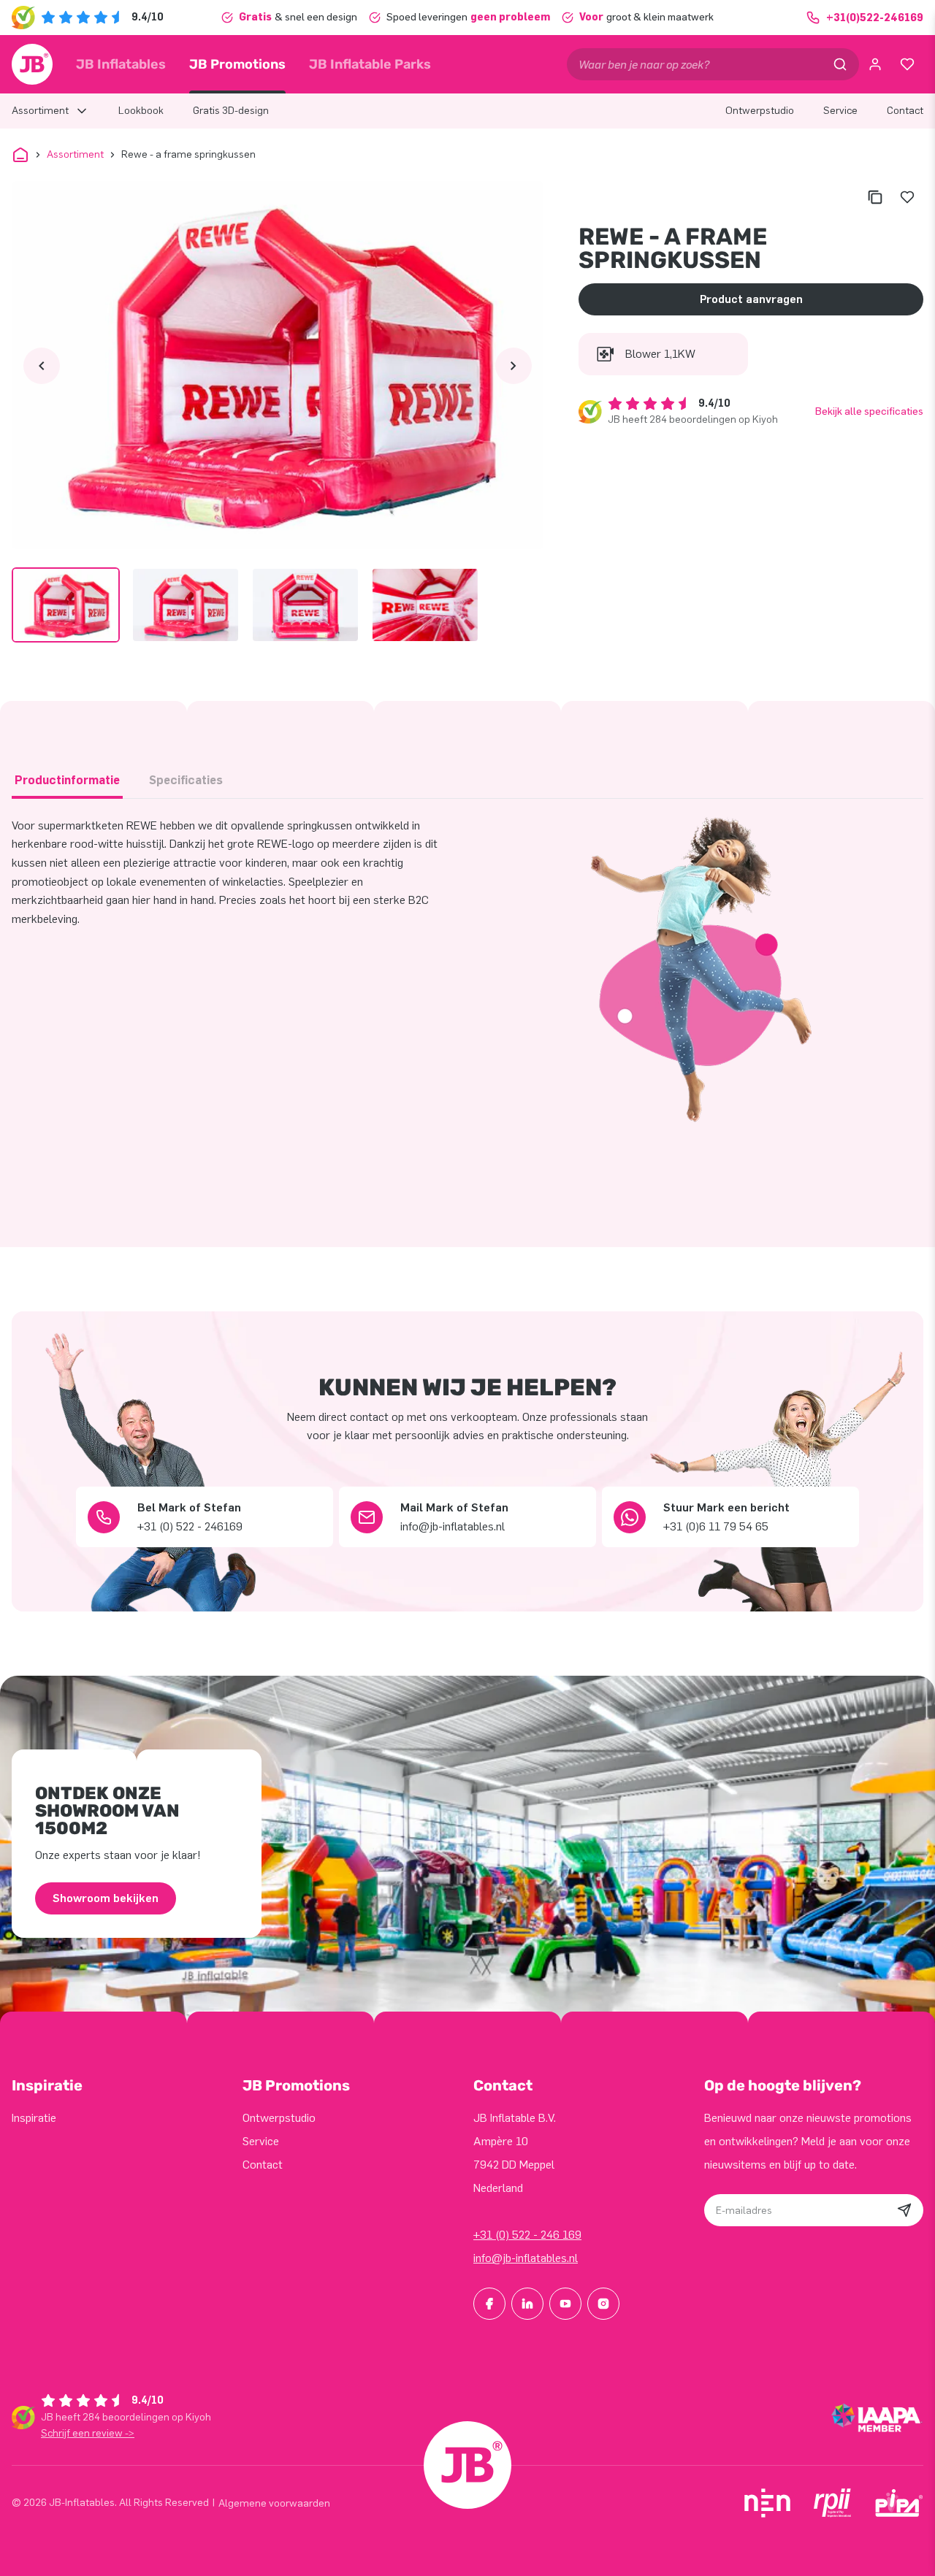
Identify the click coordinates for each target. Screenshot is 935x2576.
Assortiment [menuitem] (40, 111)
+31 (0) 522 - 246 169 (527, 2235)
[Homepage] (32, 64)
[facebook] (489, 2304)
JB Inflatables (121, 64)
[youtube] (565, 2304)
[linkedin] (527, 2304)
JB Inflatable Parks (370, 64)
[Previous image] (42, 366)
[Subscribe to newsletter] (904, 2210)
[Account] (875, 64)
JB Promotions (237, 64)
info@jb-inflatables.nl (526, 2258)
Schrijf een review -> (88, 2433)
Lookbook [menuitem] (141, 111)
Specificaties (186, 780)
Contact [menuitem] (905, 111)
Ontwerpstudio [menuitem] (760, 111)
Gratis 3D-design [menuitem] (231, 111)
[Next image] (514, 366)
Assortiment (75, 154)
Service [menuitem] (840, 111)
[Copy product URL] (875, 197)
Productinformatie (67, 780)
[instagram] (603, 2304)
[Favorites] (907, 64)
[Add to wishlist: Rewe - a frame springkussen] (907, 197)
